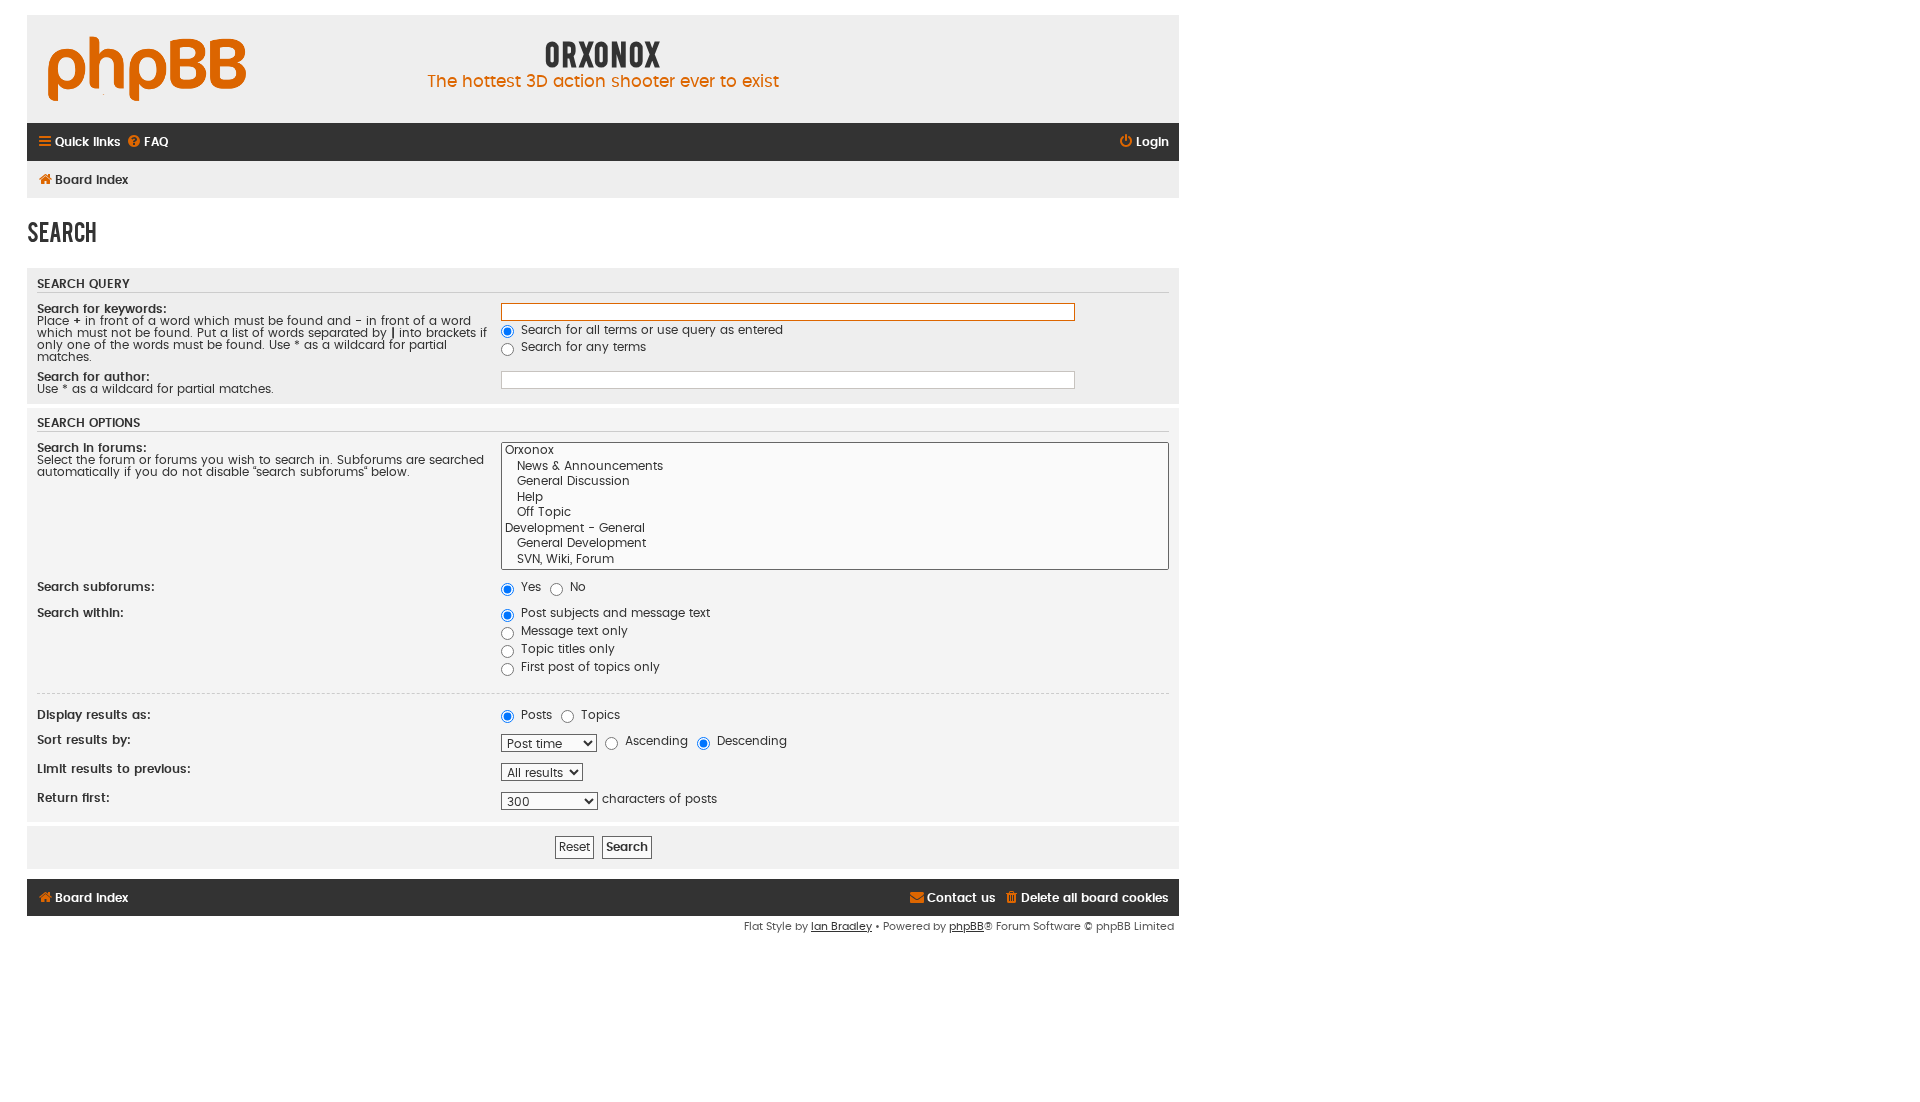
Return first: (73, 798)
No (576, 587)
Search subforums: (96, 587)
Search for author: (93, 377)
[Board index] (147, 70)
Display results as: (94, 715)
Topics (598, 715)
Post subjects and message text (613, 613)
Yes (529, 587)
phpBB (966, 926)
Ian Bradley (841, 926)
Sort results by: (84, 740)
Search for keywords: (102, 309)
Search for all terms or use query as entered (650, 330)
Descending (750, 741)
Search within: (80, 613)
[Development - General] (835, 530)
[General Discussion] (835, 483)
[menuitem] (147, 142)
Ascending (654, 741)
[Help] (835, 499)
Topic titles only (566, 649)
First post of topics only (588, 667)
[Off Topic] (835, 514)
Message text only (572, 631)
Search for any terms (581, 347)
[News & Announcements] (835, 468)
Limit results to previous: (114, 769)
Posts (534, 715)
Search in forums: (92, 448)
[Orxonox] (835, 452)
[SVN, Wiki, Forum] (835, 561)
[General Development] (835, 545)
